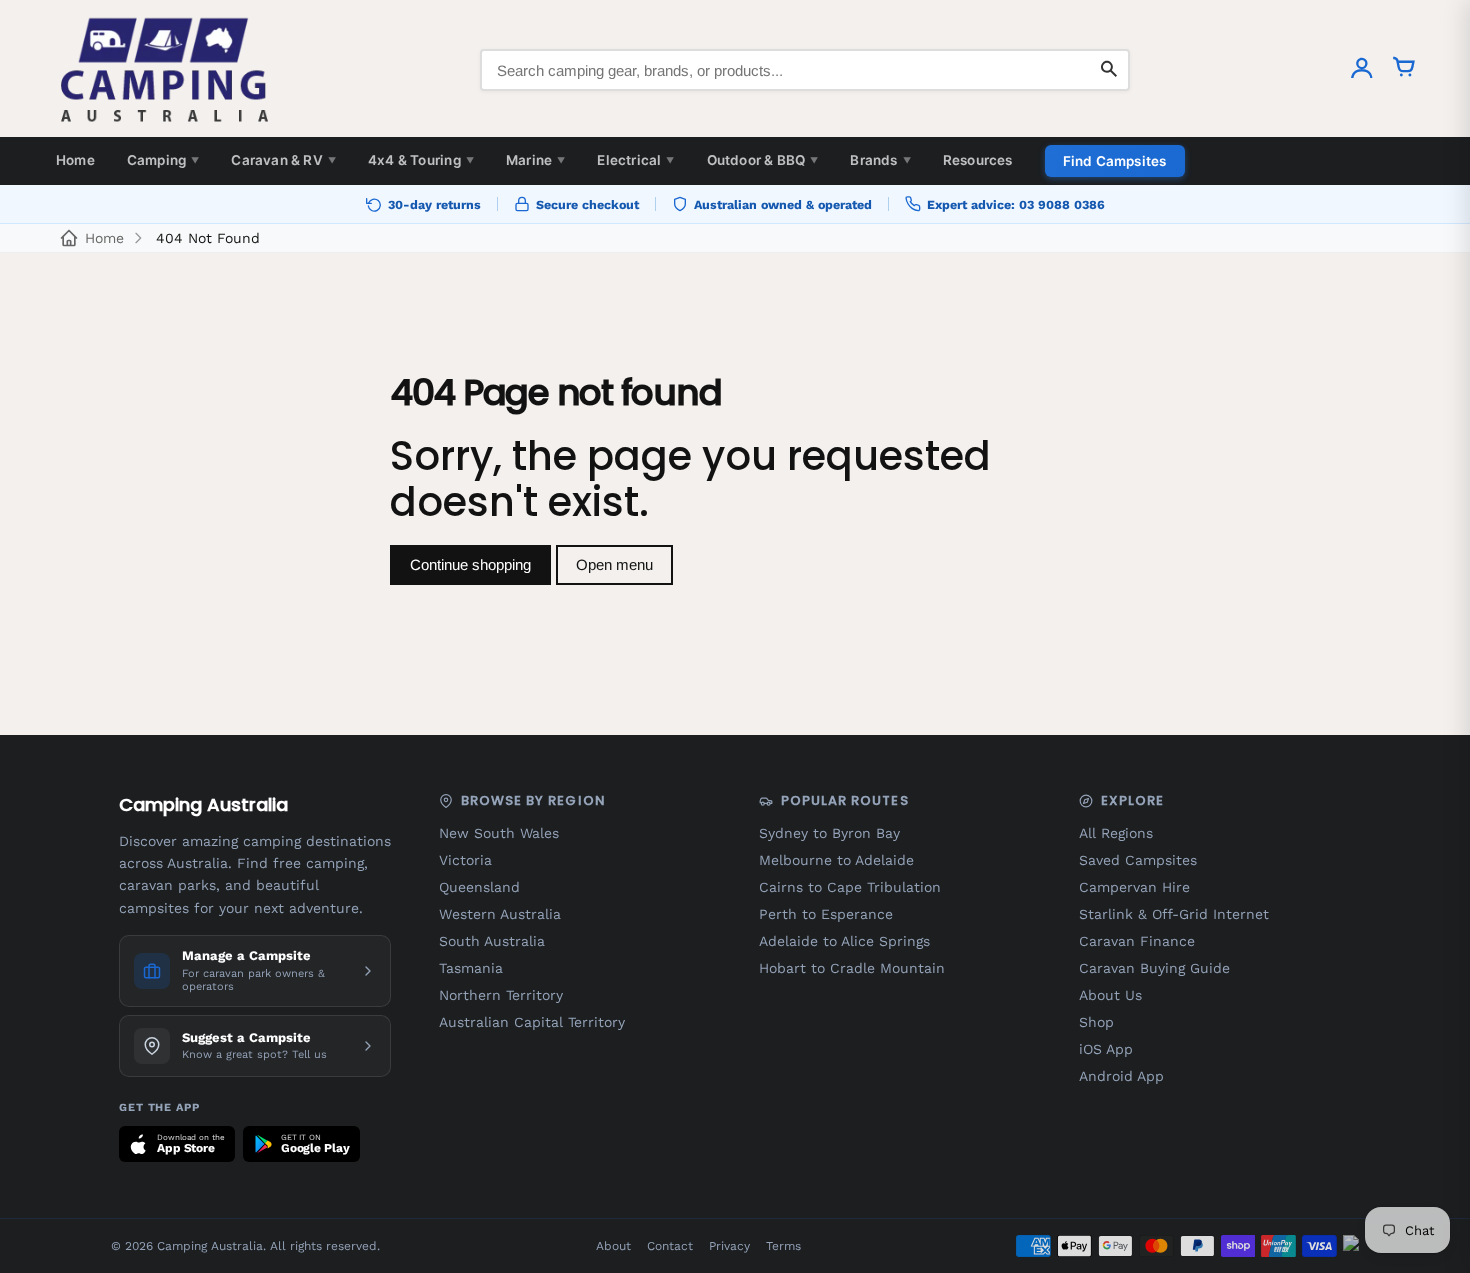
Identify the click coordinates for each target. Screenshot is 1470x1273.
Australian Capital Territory (532, 1022)
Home (75, 160)
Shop (1096, 1022)
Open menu (614, 564)
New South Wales (499, 833)
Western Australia (500, 914)
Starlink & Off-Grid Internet (1174, 914)
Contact (670, 1246)
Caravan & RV (283, 160)
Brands (880, 160)
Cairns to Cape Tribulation (850, 887)
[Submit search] (1109, 70)
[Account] (1362, 70)
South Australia (492, 941)
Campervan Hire (1134, 887)
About (613, 1246)
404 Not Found (208, 238)
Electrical (635, 160)
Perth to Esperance (826, 914)
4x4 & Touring (421, 160)
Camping (163, 160)
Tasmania (471, 968)
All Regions (1116, 833)
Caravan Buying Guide (1154, 968)
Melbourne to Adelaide (836, 860)
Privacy (729, 1246)
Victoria (465, 860)
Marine (535, 160)
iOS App (1106, 1049)
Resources (978, 160)
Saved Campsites (1138, 860)
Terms (783, 1246)
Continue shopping (470, 564)
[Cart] (1404, 70)
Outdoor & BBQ (763, 160)
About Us (1110, 995)
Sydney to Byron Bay (829, 833)
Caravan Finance (1137, 941)
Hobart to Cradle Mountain (852, 968)
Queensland (479, 887)
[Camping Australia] (165, 70)
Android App (1121, 1076)
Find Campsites (1115, 161)
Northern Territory (501, 995)
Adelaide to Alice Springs (844, 941)
